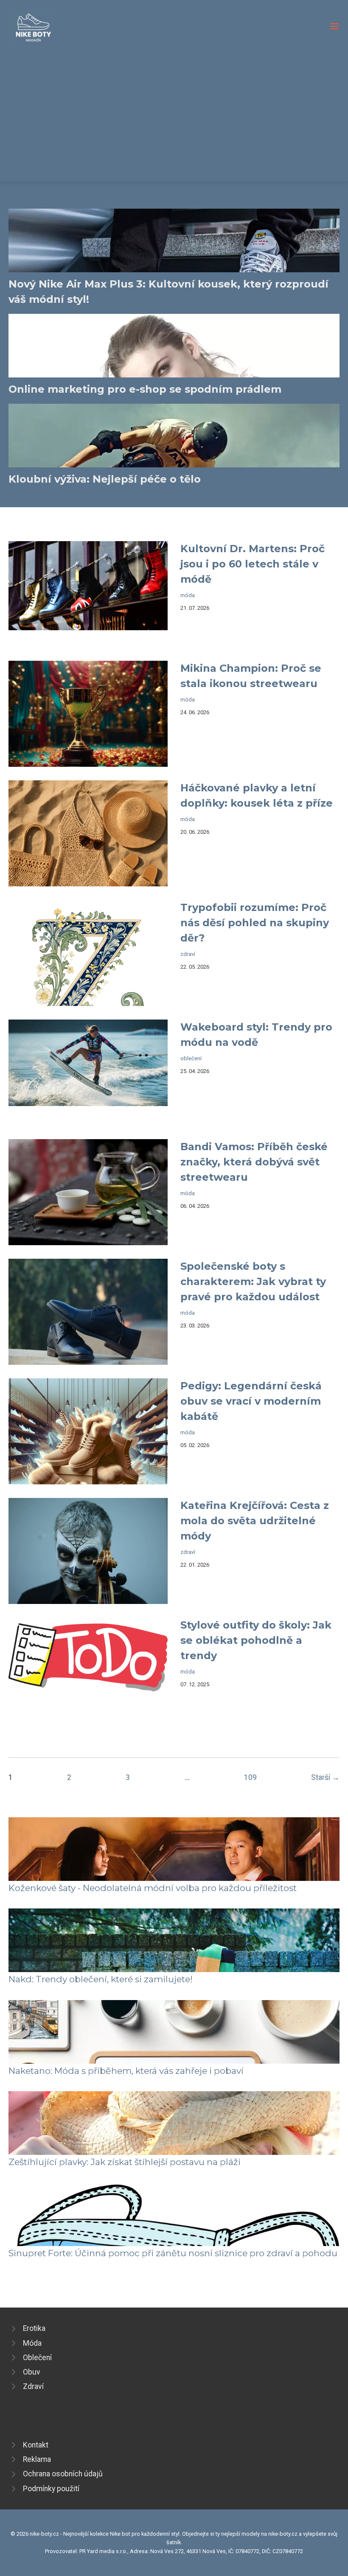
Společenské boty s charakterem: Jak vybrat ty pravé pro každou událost (253, 1281)
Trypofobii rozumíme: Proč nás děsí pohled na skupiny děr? (255, 923)
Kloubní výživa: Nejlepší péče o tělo (105, 479)
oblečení (191, 1058)
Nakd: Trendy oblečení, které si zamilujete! (101, 1979)
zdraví (188, 954)
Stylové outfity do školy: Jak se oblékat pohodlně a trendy (256, 1640)
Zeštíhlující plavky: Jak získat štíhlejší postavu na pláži (125, 2162)
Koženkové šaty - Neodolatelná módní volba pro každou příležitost (153, 1888)
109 (250, 1777)
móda (188, 595)
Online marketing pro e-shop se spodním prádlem (145, 389)
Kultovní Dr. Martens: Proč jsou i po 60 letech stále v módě (253, 564)
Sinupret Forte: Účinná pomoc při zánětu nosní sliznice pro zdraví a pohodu (173, 2253)
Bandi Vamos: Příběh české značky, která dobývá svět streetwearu (254, 1162)
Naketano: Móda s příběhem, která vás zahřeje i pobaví (126, 2071)
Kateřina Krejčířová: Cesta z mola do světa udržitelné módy (255, 1521)
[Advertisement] (174, 108)
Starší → (325, 1777)
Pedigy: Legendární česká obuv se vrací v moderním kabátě (251, 1401)
